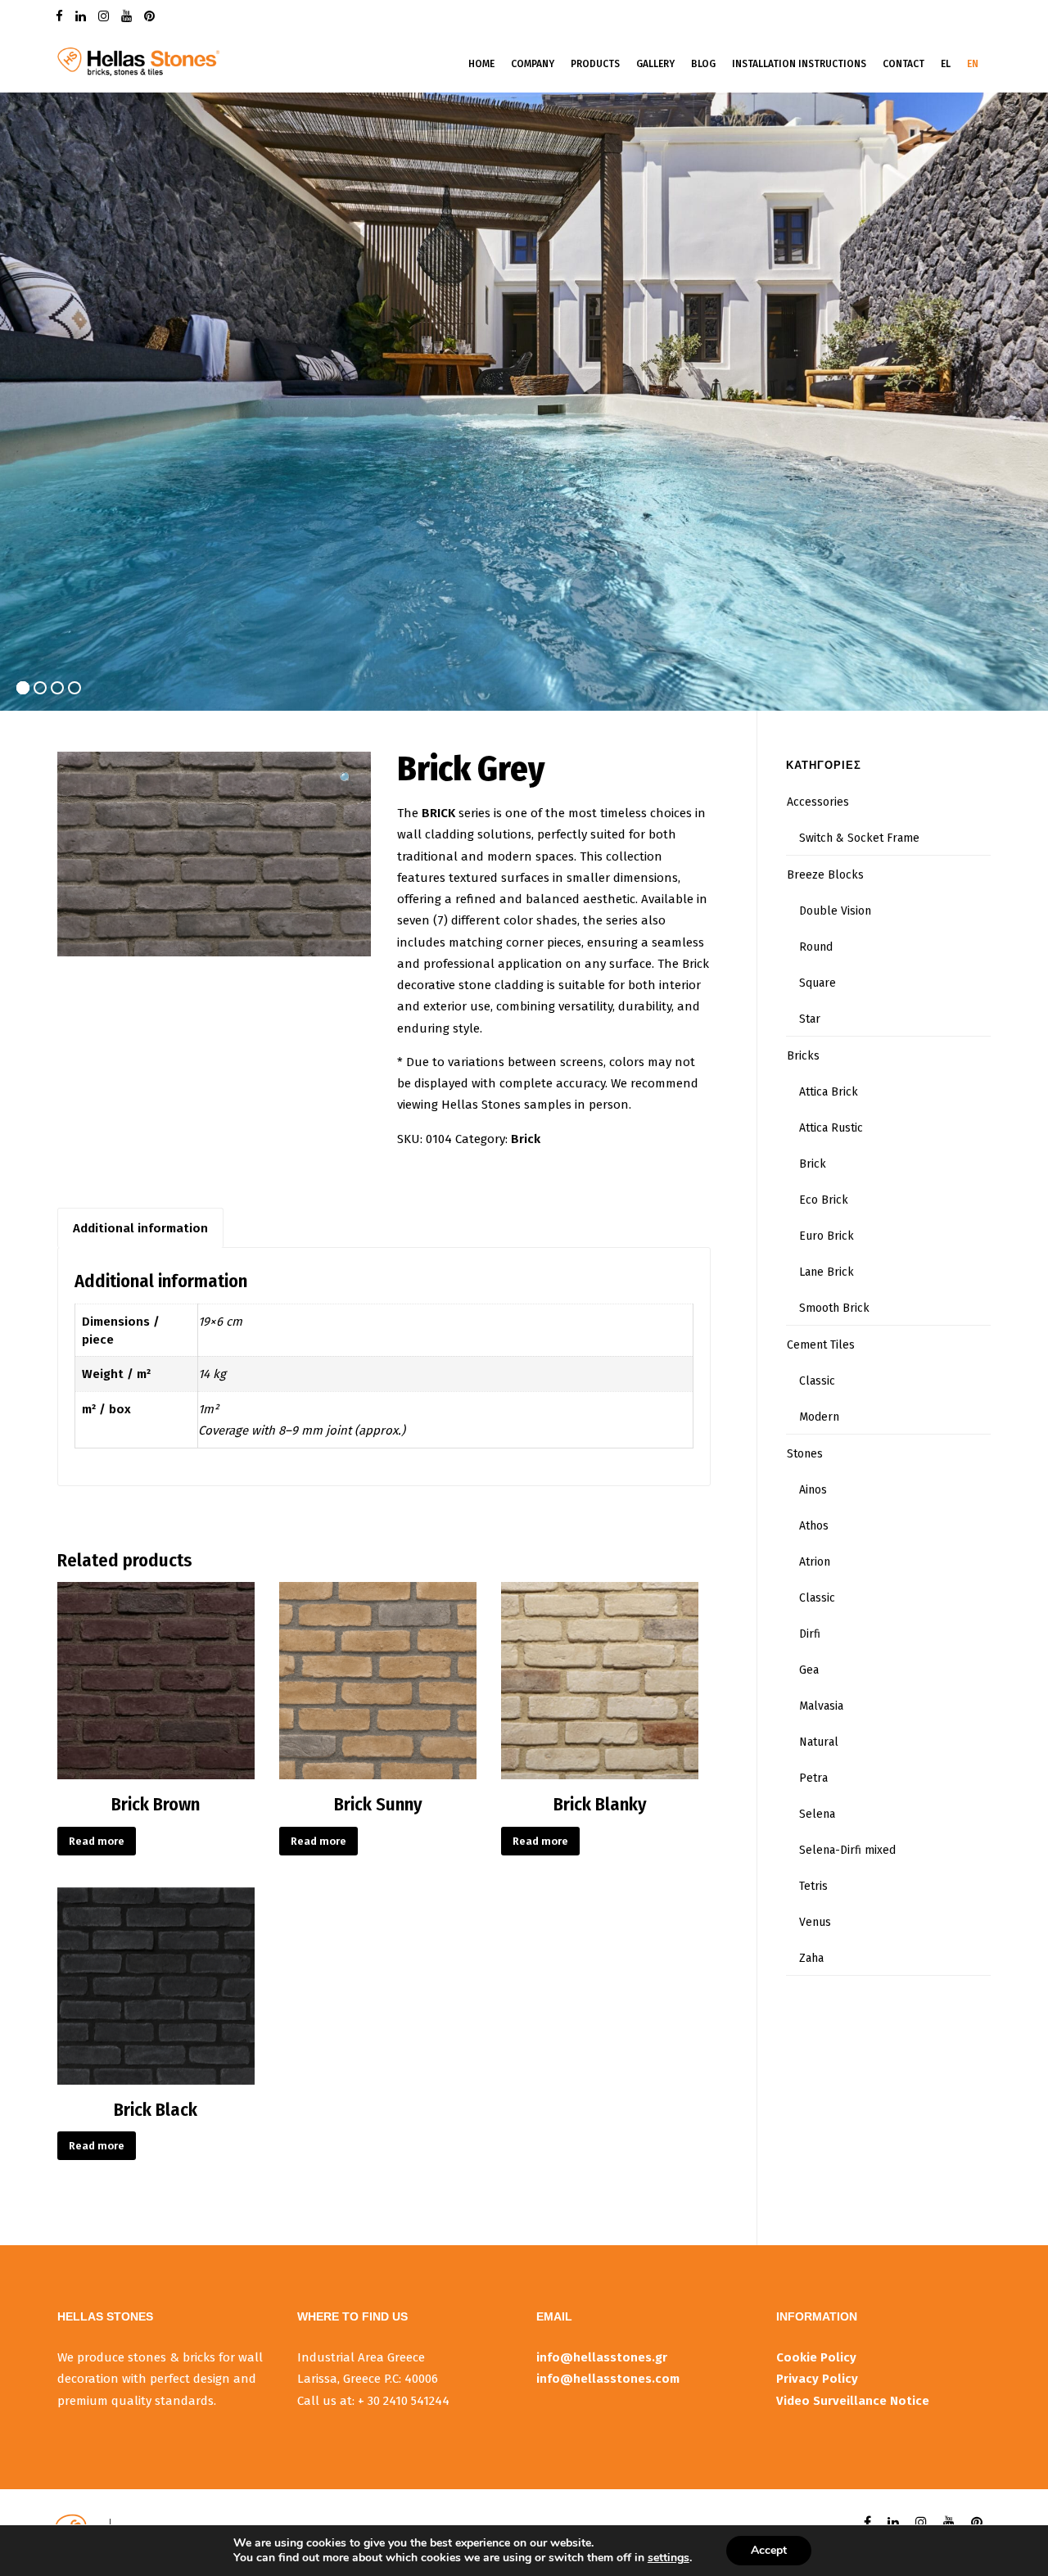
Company (533, 64)
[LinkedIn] (83, 15)
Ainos (813, 1490)
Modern (819, 1417)
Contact (903, 64)
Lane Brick (827, 1272)
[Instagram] (106, 15)
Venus (815, 1922)
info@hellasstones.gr (602, 2357)
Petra (813, 1778)
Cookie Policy (816, 2357)
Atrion (815, 1562)
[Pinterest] (151, 15)
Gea (809, 1670)
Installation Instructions (799, 64)
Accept (769, 2550)
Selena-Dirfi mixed (847, 1850)
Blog (703, 64)
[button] (347, 779)
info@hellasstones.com (608, 2379)
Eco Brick (824, 1200)
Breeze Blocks (825, 875)
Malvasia (821, 1706)
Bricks (803, 1056)
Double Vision (835, 911)
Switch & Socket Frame (859, 838)
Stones (805, 1454)
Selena (817, 1814)
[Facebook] (61, 15)
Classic (817, 1381)
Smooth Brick (834, 1308)
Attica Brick (829, 1092)
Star (810, 1019)
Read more (97, 1841)
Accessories (818, 802)
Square (818, 983)
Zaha (811, 1958)
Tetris (813, 1886)
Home (481, 64)
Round (816, 947)
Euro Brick (827, 1236)
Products (595, 64)
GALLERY (655, 64)
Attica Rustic (831, 1128)
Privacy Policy (817, 2379)
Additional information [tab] (140, 1228)
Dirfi (810, 1634)
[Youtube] (129, 15)
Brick (526, 1139)
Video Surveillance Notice (853, 2401)
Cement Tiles (821, 1345)
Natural (819, 1742)
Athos (814, 1526)
